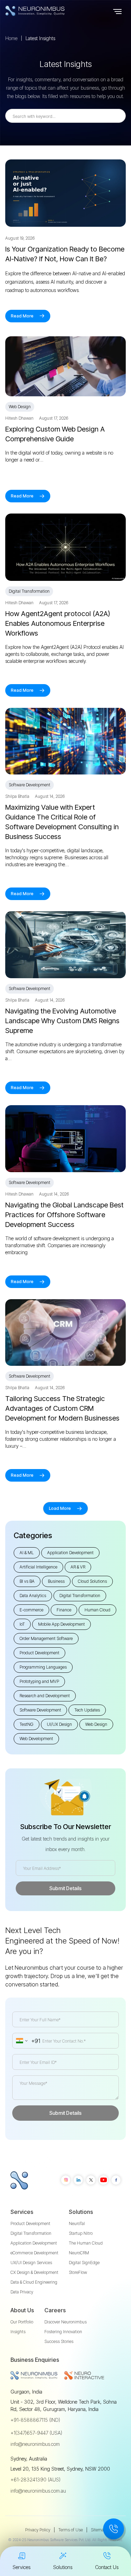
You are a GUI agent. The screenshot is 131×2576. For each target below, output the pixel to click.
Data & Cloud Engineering (34, 2282)
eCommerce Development (34, 2253)
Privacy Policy (38, 2530)
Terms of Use (71, 2530)
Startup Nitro (81, 2233)
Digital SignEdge (84, 2263)
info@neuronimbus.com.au (38, 2491)
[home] (49, 11)
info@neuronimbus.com (35, 2444)
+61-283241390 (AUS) (35, 2480)
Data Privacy (22, 2292)
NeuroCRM (79, 2253)
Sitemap (99, 2530)
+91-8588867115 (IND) (35, 2420)
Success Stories (59, 2341)
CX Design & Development (34, 2272)
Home (11, 38)
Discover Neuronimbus (65, 2322)
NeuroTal (77, 2223)
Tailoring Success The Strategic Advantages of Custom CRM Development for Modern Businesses (62, 1408)
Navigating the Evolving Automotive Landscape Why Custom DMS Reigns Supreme (62, 1021)
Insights (18, 2332)
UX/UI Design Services (31, 2263)
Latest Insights (40, 38)
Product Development (30, 2223)
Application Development (34, 2243)
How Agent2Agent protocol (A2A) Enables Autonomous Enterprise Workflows (58, 623)
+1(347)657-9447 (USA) (36, 2433)
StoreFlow (78, 2272)
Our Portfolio (22, 2322)
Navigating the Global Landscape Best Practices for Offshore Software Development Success (64, 1215)
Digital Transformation (31, 2233)
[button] (117, 11)
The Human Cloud (86, 2243)
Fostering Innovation (63, 2332)
